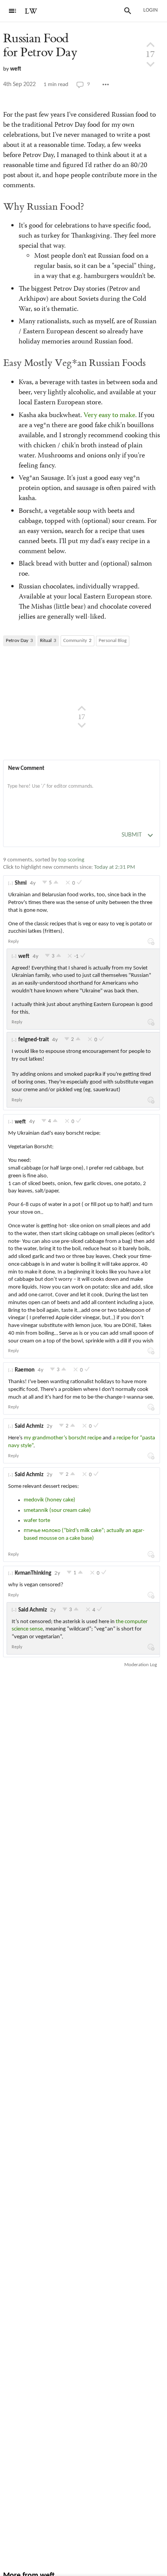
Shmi (21, 883)
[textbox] (82, 794)
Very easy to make (109, 416)
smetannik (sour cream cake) (57, 1511)
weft (16, 69)
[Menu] (12, 11)
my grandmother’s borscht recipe (63, 1438)
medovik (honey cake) (50, 1500)
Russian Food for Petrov (40, 46)
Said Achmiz (29, 1426)
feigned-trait (34, 1040)
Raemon (25, 1370)
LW (31, 11)
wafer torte (37, 1521)
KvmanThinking (33, 1573)
